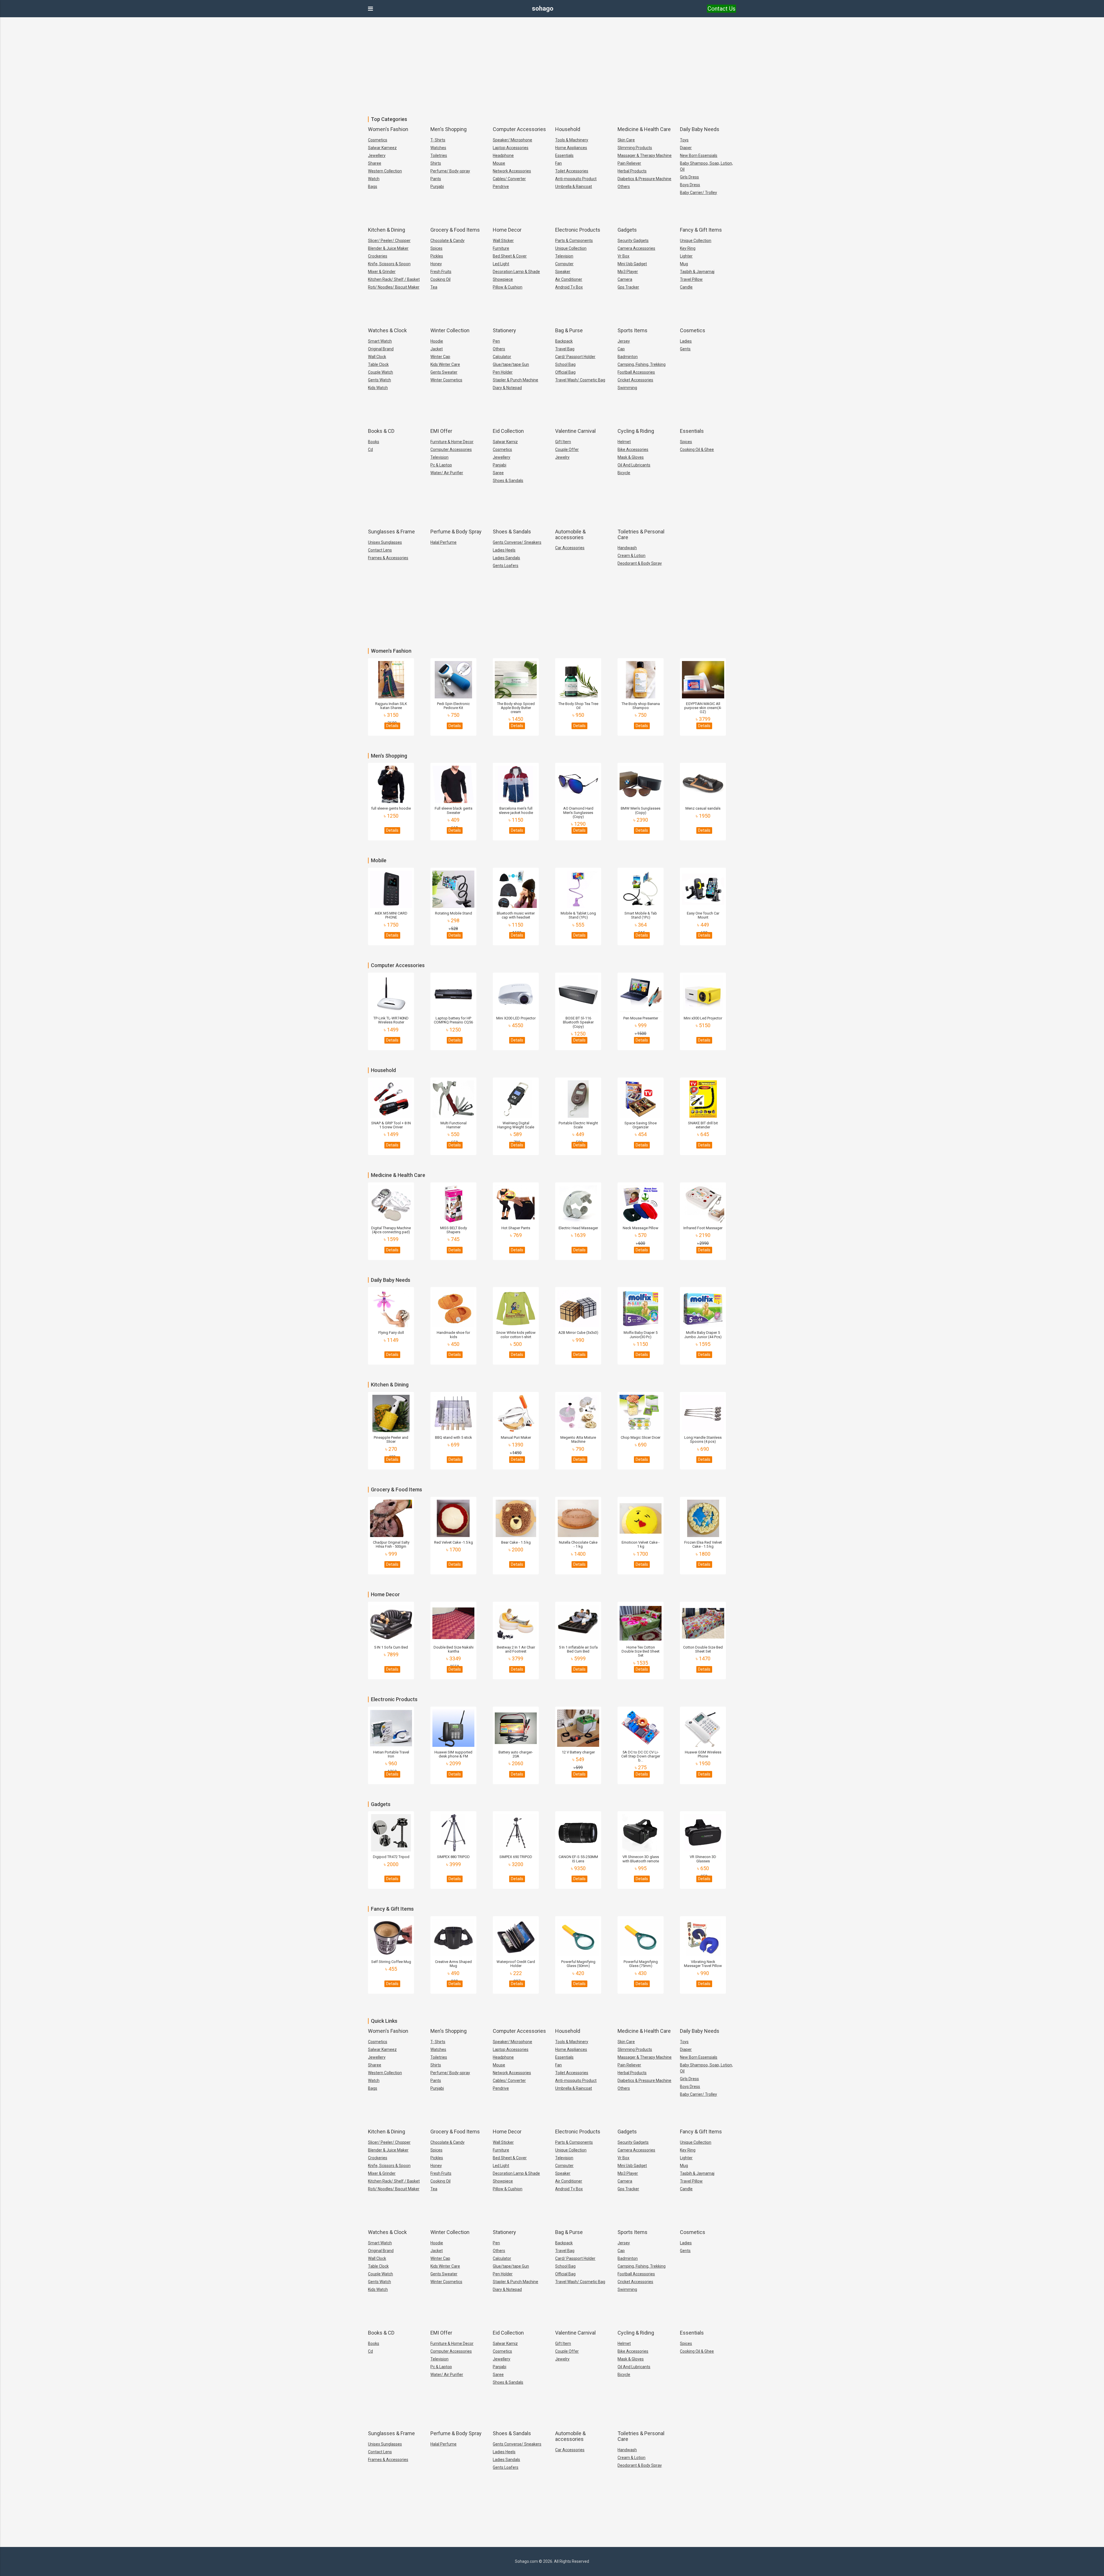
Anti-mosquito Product (576, 179)
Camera (625, 279)
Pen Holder (503, 372)
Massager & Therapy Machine (645, 155)
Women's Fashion (388, 129)
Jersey (624, 341)
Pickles (437, 256)
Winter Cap (440, 357)
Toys (684, 140)
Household (568, 129)
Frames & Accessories (388, 558)
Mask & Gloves (631, 457)
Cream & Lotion (631, 556)
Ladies (686, 341)
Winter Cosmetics (446, 380)
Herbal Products (632, 171)
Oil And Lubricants (634, 465)
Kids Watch (378, 388)
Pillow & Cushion (508, 287)
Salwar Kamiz (505, 442)
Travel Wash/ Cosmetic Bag (580, 380)
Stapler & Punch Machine (515, 380)
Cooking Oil (440, 279)
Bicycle (624, 473)
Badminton (628, 357)
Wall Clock (377, 357)
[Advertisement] (552, 63)
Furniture (501, 248)
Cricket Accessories (635, 380)
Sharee (375, 163)
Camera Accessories (636, 248)
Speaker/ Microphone (512, 140)
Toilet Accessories (572, 171)
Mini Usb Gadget (632, 264)
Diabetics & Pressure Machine (644, 179)
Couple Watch (381, 372)
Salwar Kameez (382, 148)
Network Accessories (512, 171)
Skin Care (626, 140)
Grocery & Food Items (455, 230)
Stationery (504, 330)
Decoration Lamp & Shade (516, 272)
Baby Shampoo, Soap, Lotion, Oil (706, 166)
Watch (374, 179)
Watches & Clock (387, 330)
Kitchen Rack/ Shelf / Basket (394, 279)
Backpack (564, 341)
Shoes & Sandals (508, 481)
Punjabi (437, 187)
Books (374, 442)
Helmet (624, 442)
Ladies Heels (504, 550)
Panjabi (500, 465)
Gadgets (627, 230)
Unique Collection (571, 248)
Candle (686, 287)
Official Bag (565, 372)
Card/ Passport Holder (575, 357)
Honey (436, 264)
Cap (621, 349)
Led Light (501, 264)
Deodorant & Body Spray (640, 563)
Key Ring (688, 248)
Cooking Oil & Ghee (697, 449)
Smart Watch (380, 341)
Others (624, 187)
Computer (564, 264)
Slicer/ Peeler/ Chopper (389, 241)
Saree (498, 473)
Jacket (437, 349)
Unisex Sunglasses (385, 542)
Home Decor (507, 230)
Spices (436, 248)
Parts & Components (574, 241)
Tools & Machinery (572, 140)
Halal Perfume (443, 542)
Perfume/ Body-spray (450, 171)
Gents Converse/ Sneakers (517, 542)
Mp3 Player (628, 272)
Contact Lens (380, 550)
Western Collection (385, 171)
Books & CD (381, 431)
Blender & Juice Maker (388, 248)
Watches (438, 148)
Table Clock (378, 364)
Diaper (686, 148)
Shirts (436, 163)
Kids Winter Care (445, 364)
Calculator (502, 357)
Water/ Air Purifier (447, 473)
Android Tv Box (569, 287)
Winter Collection (450, 330)
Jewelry (562, 457)
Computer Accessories (519, 129)
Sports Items (632, 330)
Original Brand (381, 349)
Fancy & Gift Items (701, 230)
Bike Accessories (633, 449)
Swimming (627, 388)
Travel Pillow (691, 279)
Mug (684, 264)
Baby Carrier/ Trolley (698, 193)
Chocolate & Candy (447, 241)
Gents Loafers (506, 566)
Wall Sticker (503, 241)
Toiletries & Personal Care (641, 534)
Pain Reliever (629, 163)
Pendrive (501, 187)
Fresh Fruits (441, 272)
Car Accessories (570, 548)
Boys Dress (690, 185)
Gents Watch (379, 380)
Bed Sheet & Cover (510, 256)
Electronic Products (578, 230)
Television (564, 256)
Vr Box (623, 256)
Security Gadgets (633, 241)
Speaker (563, 272)
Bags (373, 187)
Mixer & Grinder (382, 272)
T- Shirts (438, 140)
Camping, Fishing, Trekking (642, 364)
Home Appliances (571, 148)
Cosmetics (378, 140)
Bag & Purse (569, 330)
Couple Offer (567, 449)
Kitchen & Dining (387, 230)
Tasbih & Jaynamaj (697, 272)
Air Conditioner (569, 279)
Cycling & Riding (636, 431)
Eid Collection (508, 431)
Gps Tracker (628, 287)
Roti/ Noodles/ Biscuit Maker (394, 287)
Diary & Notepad (507, 388)
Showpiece (503, 279)
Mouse (499, 163)
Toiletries (439, 155)
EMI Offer (441, 431)
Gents (685, 349)
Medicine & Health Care (644, 129)
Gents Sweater (444, 372)
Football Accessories (636, 372)
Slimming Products (635, 148)
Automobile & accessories (570, 534)
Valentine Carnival (575, 431)
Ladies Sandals (506, 558)
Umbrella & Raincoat (574, 187)
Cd (370, 449)
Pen (496, 341)
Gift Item (563, 442)
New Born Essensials (699, 155)
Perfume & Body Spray (456, 532)
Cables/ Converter (509, 179)
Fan (558, 163)
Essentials (564, 155)
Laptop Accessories (511, 148)
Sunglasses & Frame (391, 532)
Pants (436, 179)
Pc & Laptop (441, 465)
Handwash (627, 548)
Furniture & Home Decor (452, 442)
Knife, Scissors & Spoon (389, 264)
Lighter (686, 256)
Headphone (503, 155)
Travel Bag (565, 349)
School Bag (565, 364)
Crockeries (378, 256)
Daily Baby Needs (700, 129)
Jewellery (377, 155)
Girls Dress (689, 177)
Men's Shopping (448, 129)
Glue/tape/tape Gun (511, 364)
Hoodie (437, 341)
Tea (434, 287)
